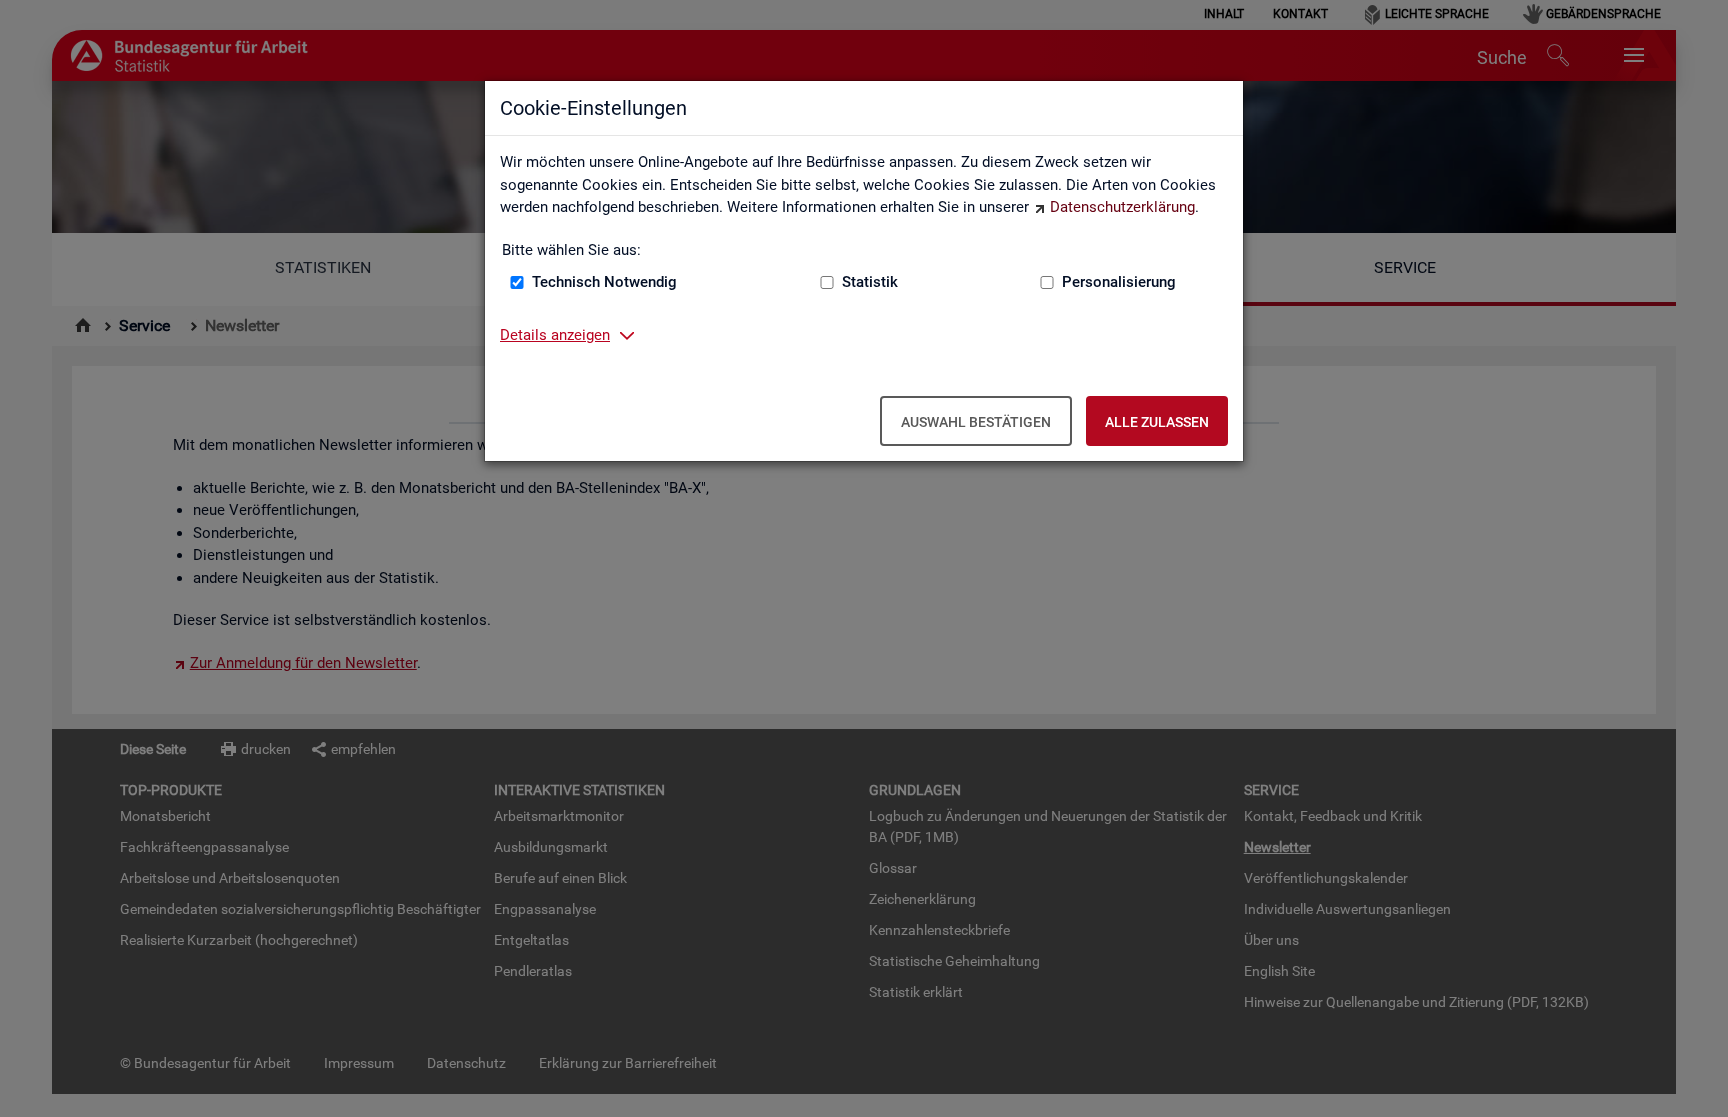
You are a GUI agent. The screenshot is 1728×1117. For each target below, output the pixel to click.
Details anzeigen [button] (555, 335)
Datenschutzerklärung (1122, 207)
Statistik (870, 282)
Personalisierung (1119, 282)
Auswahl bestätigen (976, 422)
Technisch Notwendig (604, 282)
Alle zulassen (1157, 422)
